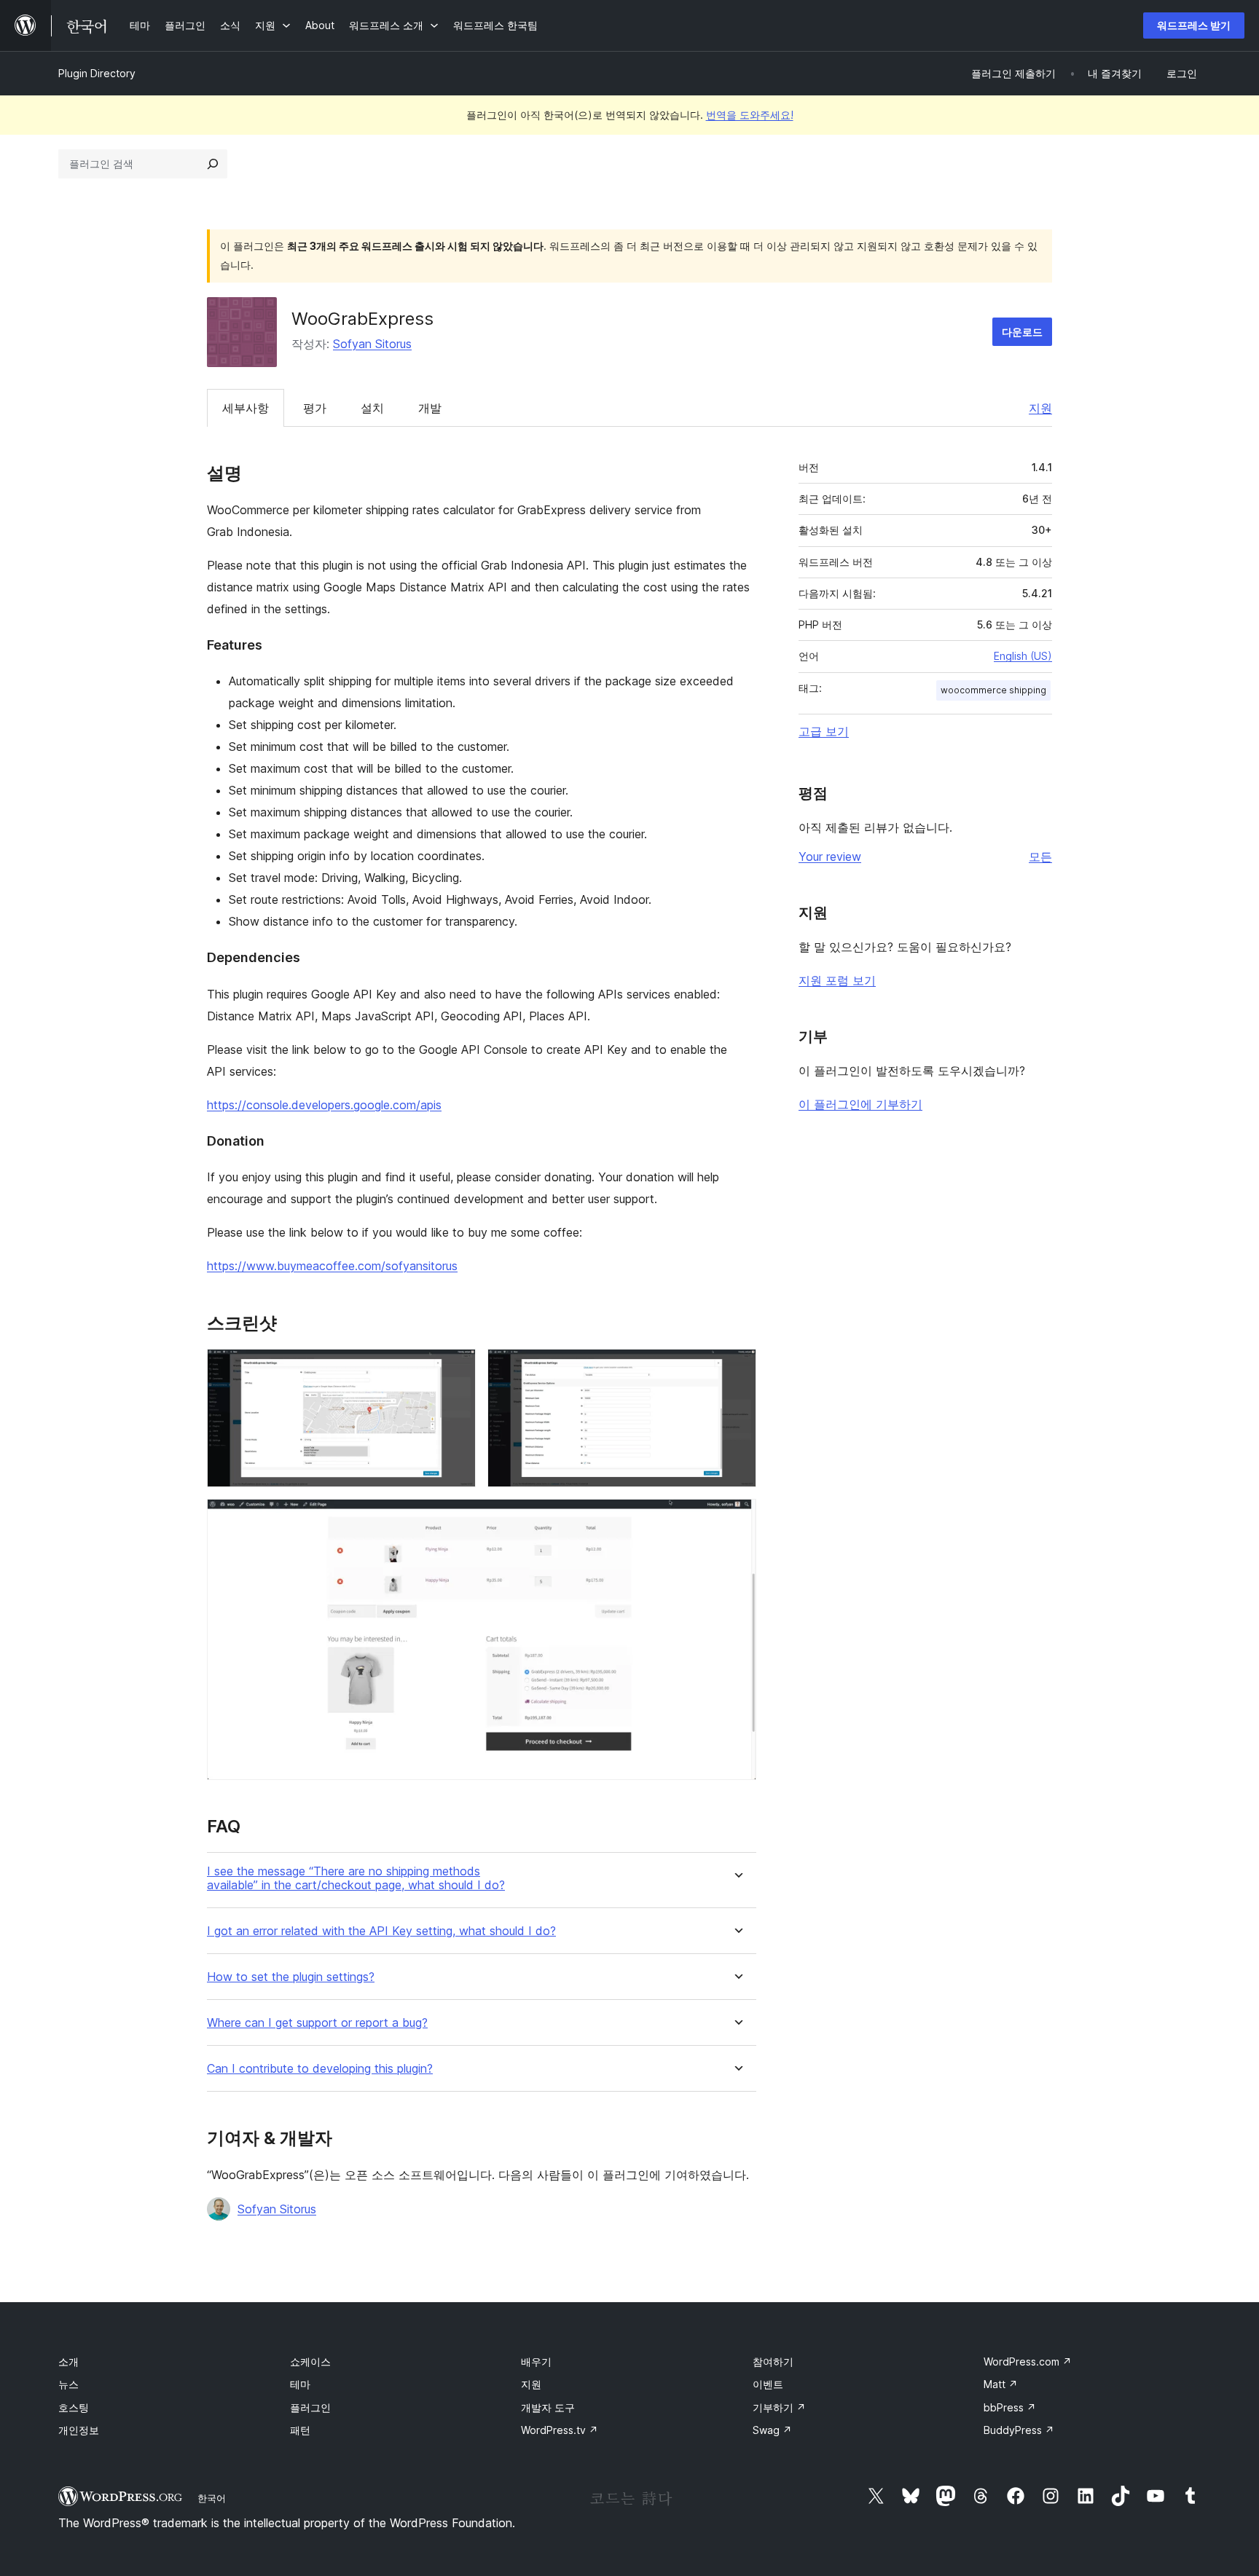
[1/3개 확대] (456, 1368)
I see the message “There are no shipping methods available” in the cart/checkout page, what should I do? (356, 1878)
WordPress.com (1028, 2362)
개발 (430, 408)
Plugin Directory (97, 73)
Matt (1001, 2384)
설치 (372, 408)
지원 (1040, 408)
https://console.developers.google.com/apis (324, 1105)
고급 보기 (824, 731)
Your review (830, 856)
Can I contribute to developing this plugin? (320, 2069)
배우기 (536, 2362)
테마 (300, 2384)
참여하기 (773, 2362)
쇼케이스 (310, 2362)
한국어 (212, 2498)
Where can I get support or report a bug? (317, 2023)
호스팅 (74, 2407)
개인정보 (79, 2430)
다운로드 (1022, 332)
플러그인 (310, 2407)
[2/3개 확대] (737, 1368)
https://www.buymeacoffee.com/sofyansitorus (332, 1266)
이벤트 (768, 2384)
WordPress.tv (560, 2430)
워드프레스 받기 (1194, 25)
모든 (1040, 856)
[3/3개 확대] (737, 1519)
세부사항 (246, 408)
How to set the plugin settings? (291, 1977)
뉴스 (68, 2384)
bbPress (1010, 2407)
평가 (315, 408)
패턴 (300, 2430)
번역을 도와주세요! (750, 115)
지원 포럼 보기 (837, 980)
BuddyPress (1019, 2430)
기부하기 (779, 2407)
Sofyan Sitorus (372, 344)
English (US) (1023, 656)
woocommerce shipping (993, 690)
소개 (68, 2362)
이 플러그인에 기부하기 (860, 1104)
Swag (772, 2430)
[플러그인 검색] (213, 164)
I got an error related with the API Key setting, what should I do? (381, 1931)
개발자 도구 (548, 2407)
